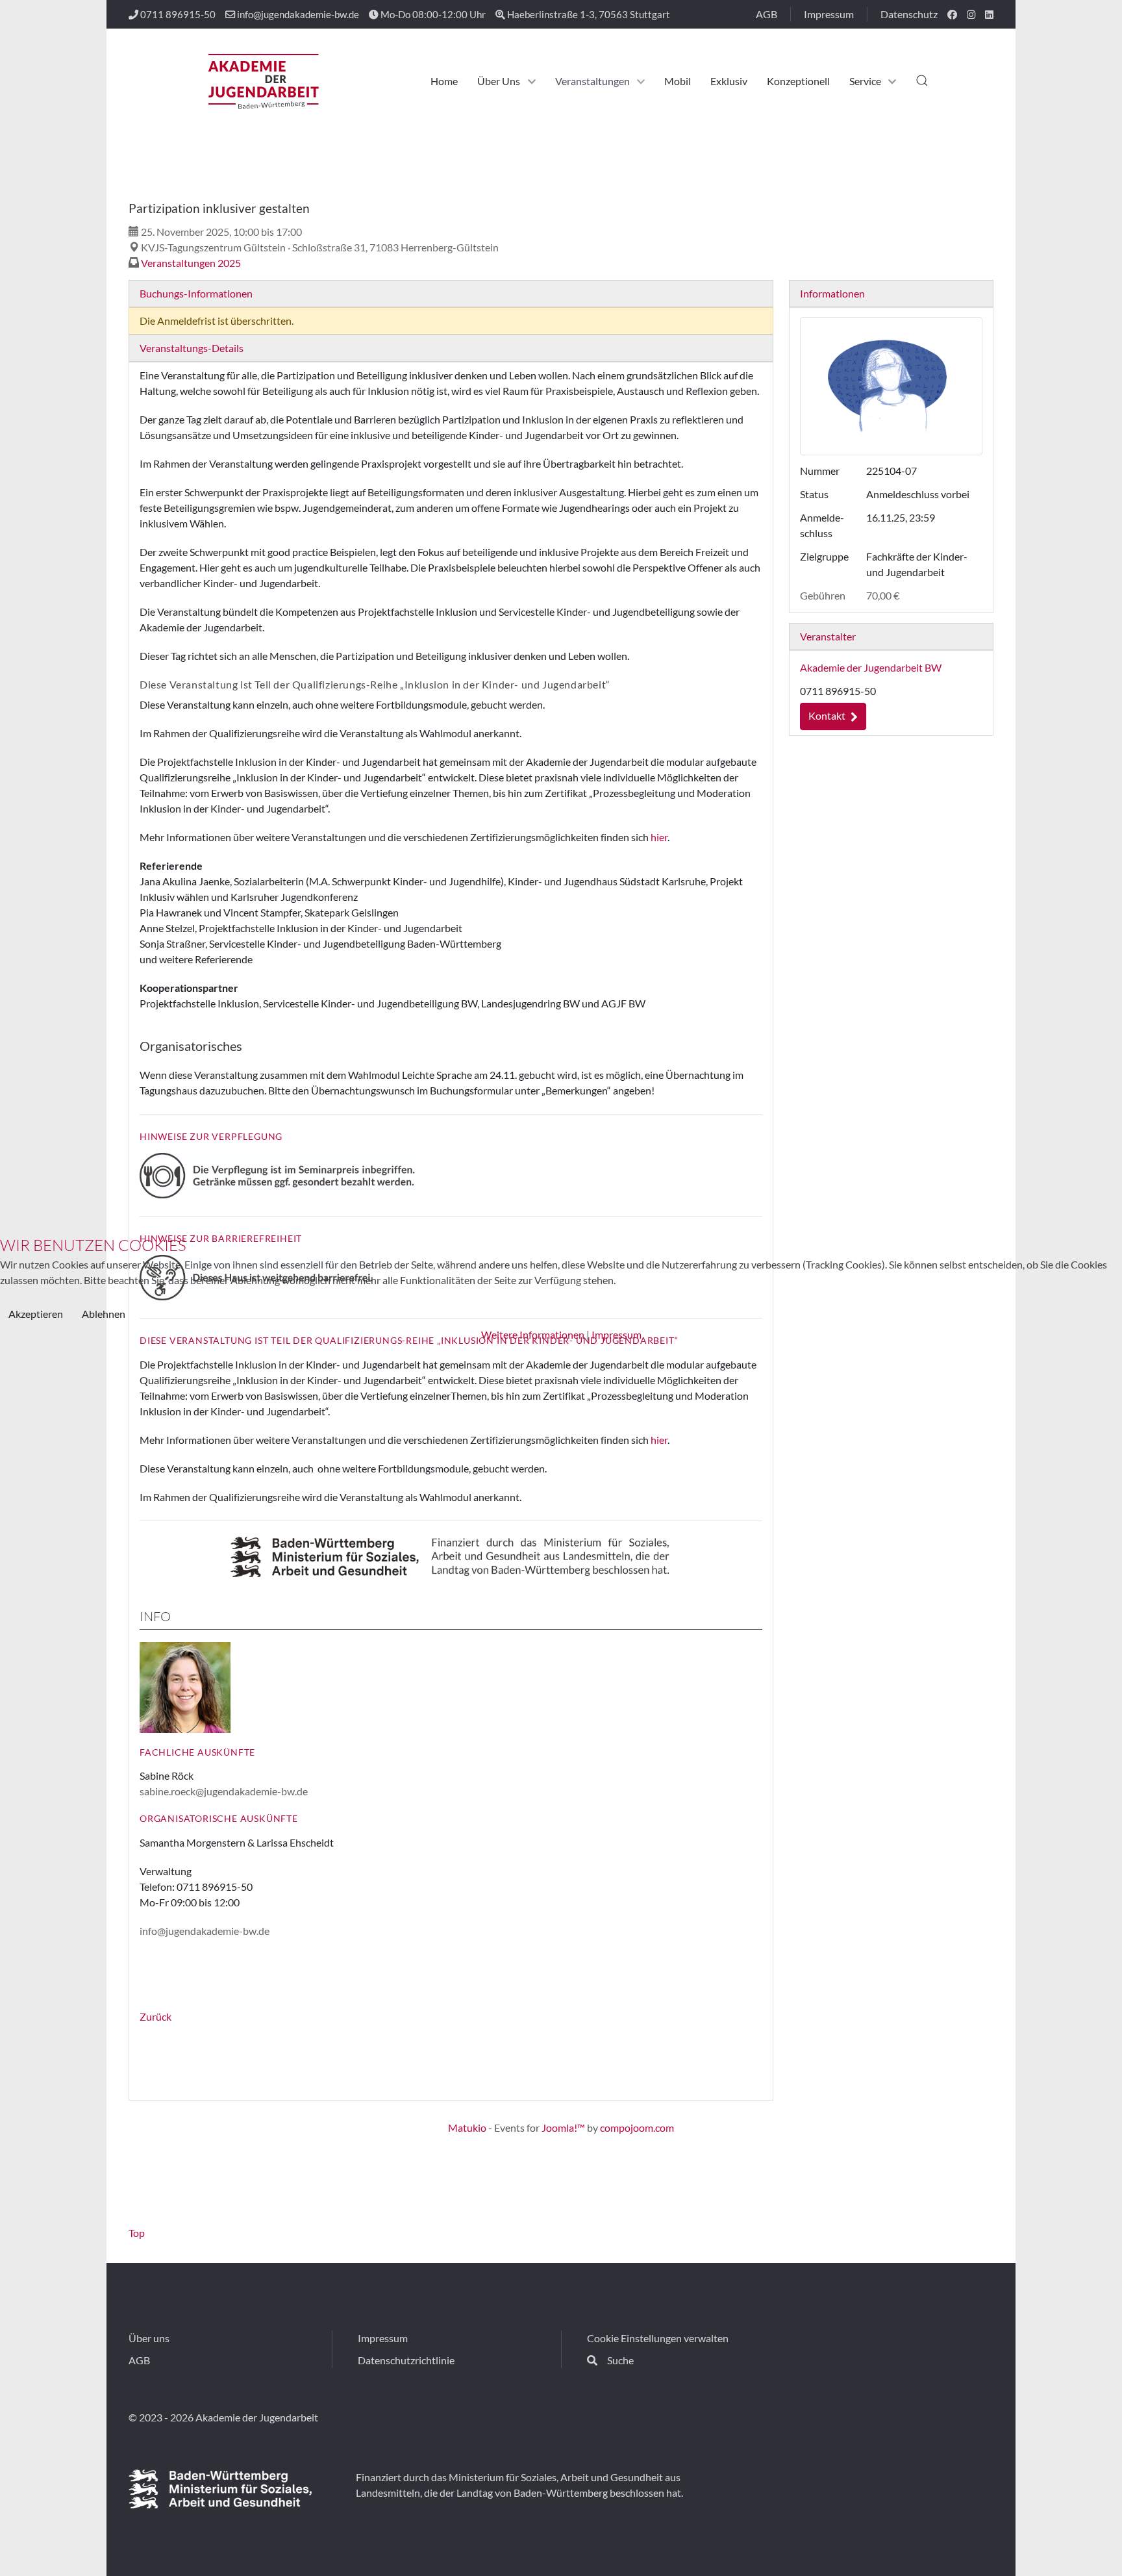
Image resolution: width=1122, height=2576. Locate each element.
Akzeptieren (36, 1314)
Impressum (617, 1334)
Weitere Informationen (533, 1334)
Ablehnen (104, 1314)
